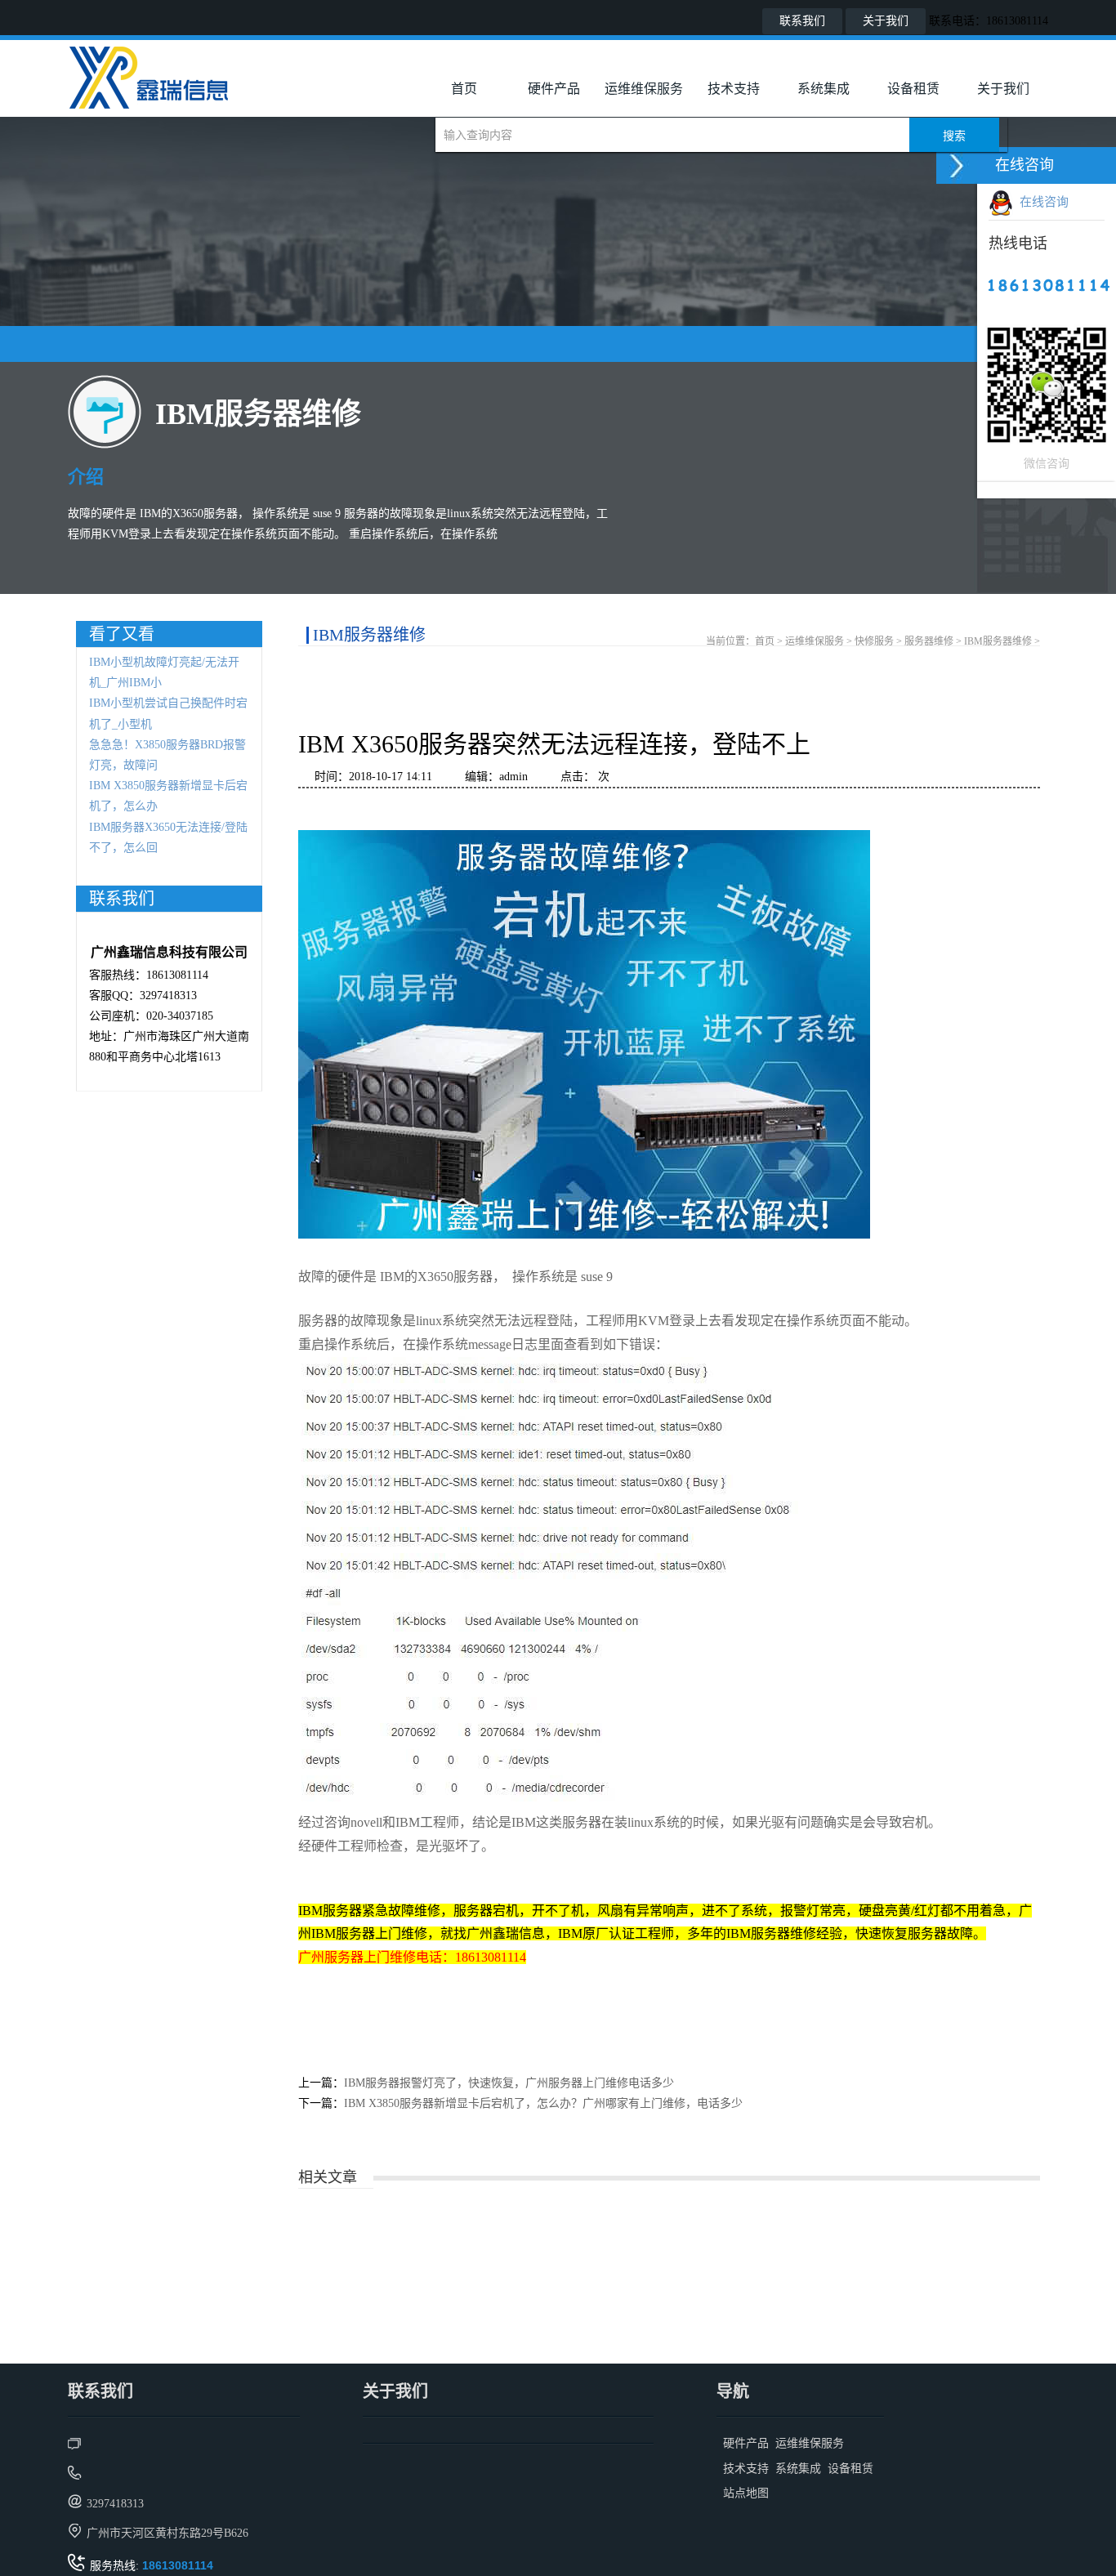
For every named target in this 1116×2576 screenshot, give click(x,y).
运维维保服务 (644, 89)
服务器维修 (929, 641)
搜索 (954, 136)
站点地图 (746, 2493)
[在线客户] (957, 165)
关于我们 (886, 21)
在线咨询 (1041, 202)
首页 (464, 89)
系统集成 (824, 89)
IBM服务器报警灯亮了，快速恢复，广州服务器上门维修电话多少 (509, 2083)
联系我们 (802, 21)
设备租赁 (913, 89)
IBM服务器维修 (998, 641)
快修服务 (874, 641)
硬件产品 (554, 89)
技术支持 (734, 89)
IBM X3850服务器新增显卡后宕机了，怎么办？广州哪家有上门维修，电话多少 (543, 2103)
